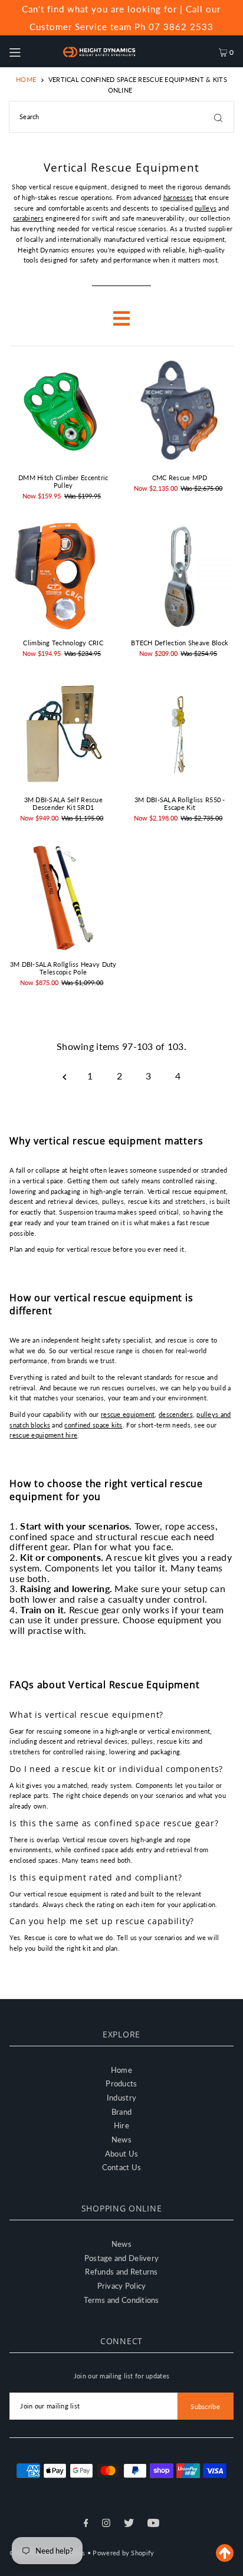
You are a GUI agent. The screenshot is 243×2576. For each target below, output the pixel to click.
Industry (121, 2098)
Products (121, 2083)
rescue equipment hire (43, 1435)
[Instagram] (106, 2524)
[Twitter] (129, 2524)
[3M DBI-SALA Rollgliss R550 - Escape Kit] (180, 733)
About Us (121, 2154)
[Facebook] (86, 2524)
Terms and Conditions (121, 2300)
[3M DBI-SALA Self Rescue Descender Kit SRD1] (63, 733)
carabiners (28, 218)
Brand (121, 2112)
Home (26, 79)
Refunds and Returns (121, 2272)
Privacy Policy (122, 2286)
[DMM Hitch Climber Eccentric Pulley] (63, 412)
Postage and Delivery (122, 2258)
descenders (176, 1414)
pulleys (206, 208)
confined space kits (93, 1425)
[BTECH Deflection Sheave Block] (180, 576)
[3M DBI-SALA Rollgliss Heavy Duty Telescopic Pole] (63, 898)
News (121, 2139)
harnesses (178, 197)
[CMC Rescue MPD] (180, 412)
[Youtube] (153, 2524)
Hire (121, 2125)
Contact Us (122, 2167)
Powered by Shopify (123, 2553)
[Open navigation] (30, 51)
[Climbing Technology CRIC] (63, 576)
